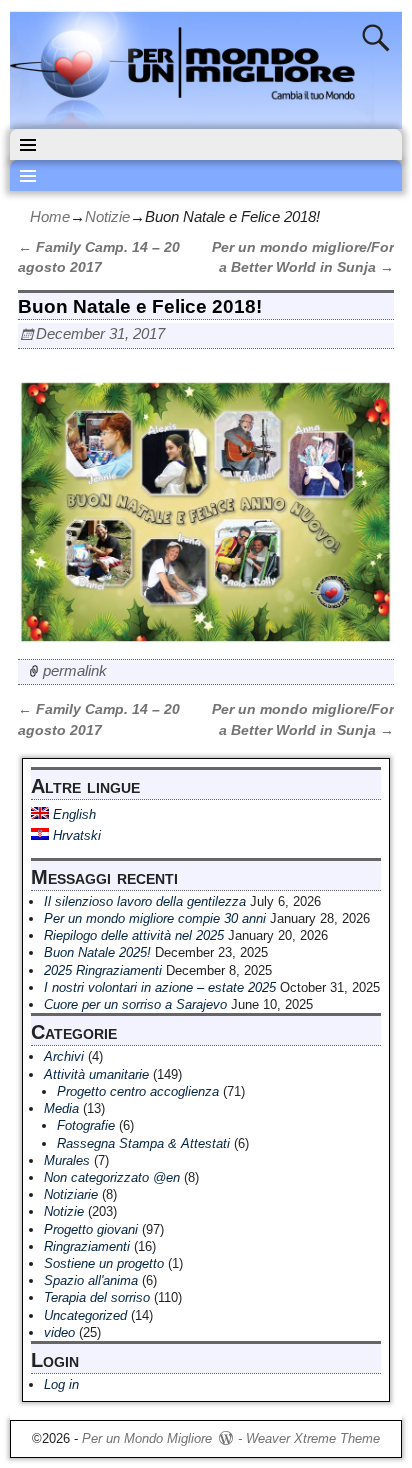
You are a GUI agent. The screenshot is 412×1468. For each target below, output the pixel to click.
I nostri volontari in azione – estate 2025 (160, 987)
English (72, 814)
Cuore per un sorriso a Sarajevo (135, 1004)
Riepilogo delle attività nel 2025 (134, 935)
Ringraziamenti (87, 1246)
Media (61, 1108)
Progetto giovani (91, 1229)
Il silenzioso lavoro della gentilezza (145, 901)
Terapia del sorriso (97, 1297)
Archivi (64, 1056)
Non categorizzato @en (112, 1177)
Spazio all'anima (91, 1280)
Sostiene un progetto (104, 1263)
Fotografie (86, 1125)
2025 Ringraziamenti (103, 970)
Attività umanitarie (96, 1074)
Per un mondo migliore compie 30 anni (155, 918)
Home (50, 216)
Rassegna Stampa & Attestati (143, 1143)
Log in (61, 1384)
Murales (67, 1160)
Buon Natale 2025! (97, 952)
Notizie (107, 216)
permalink (75, 670)
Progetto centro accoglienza (138, 1091)
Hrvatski (75, 835)
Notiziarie (71, 1194)
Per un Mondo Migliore (147, 1438)
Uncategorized (85, 1315)
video (59, 1332)
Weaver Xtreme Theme (313, 1438)
